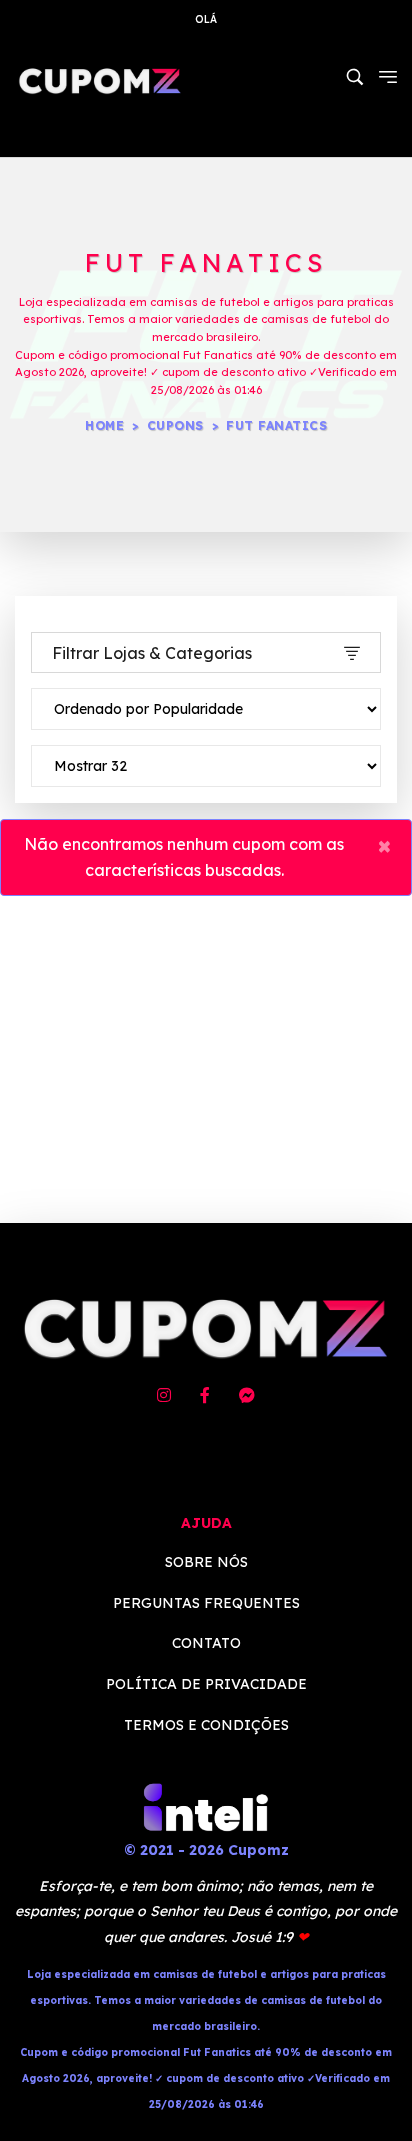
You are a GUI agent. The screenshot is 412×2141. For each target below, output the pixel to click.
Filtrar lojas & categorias (152, 653)
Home (104, 425)
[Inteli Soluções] (206, 1806)
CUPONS (175, 425)
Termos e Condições (206, 1725)
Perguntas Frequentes (206, 1603)
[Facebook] (205, 1396)
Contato (206, 1643)
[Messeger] (247, 1396)
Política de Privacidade (206, 1684)
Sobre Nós (206, 1562)
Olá (206, 19)
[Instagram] (164, 1396)
